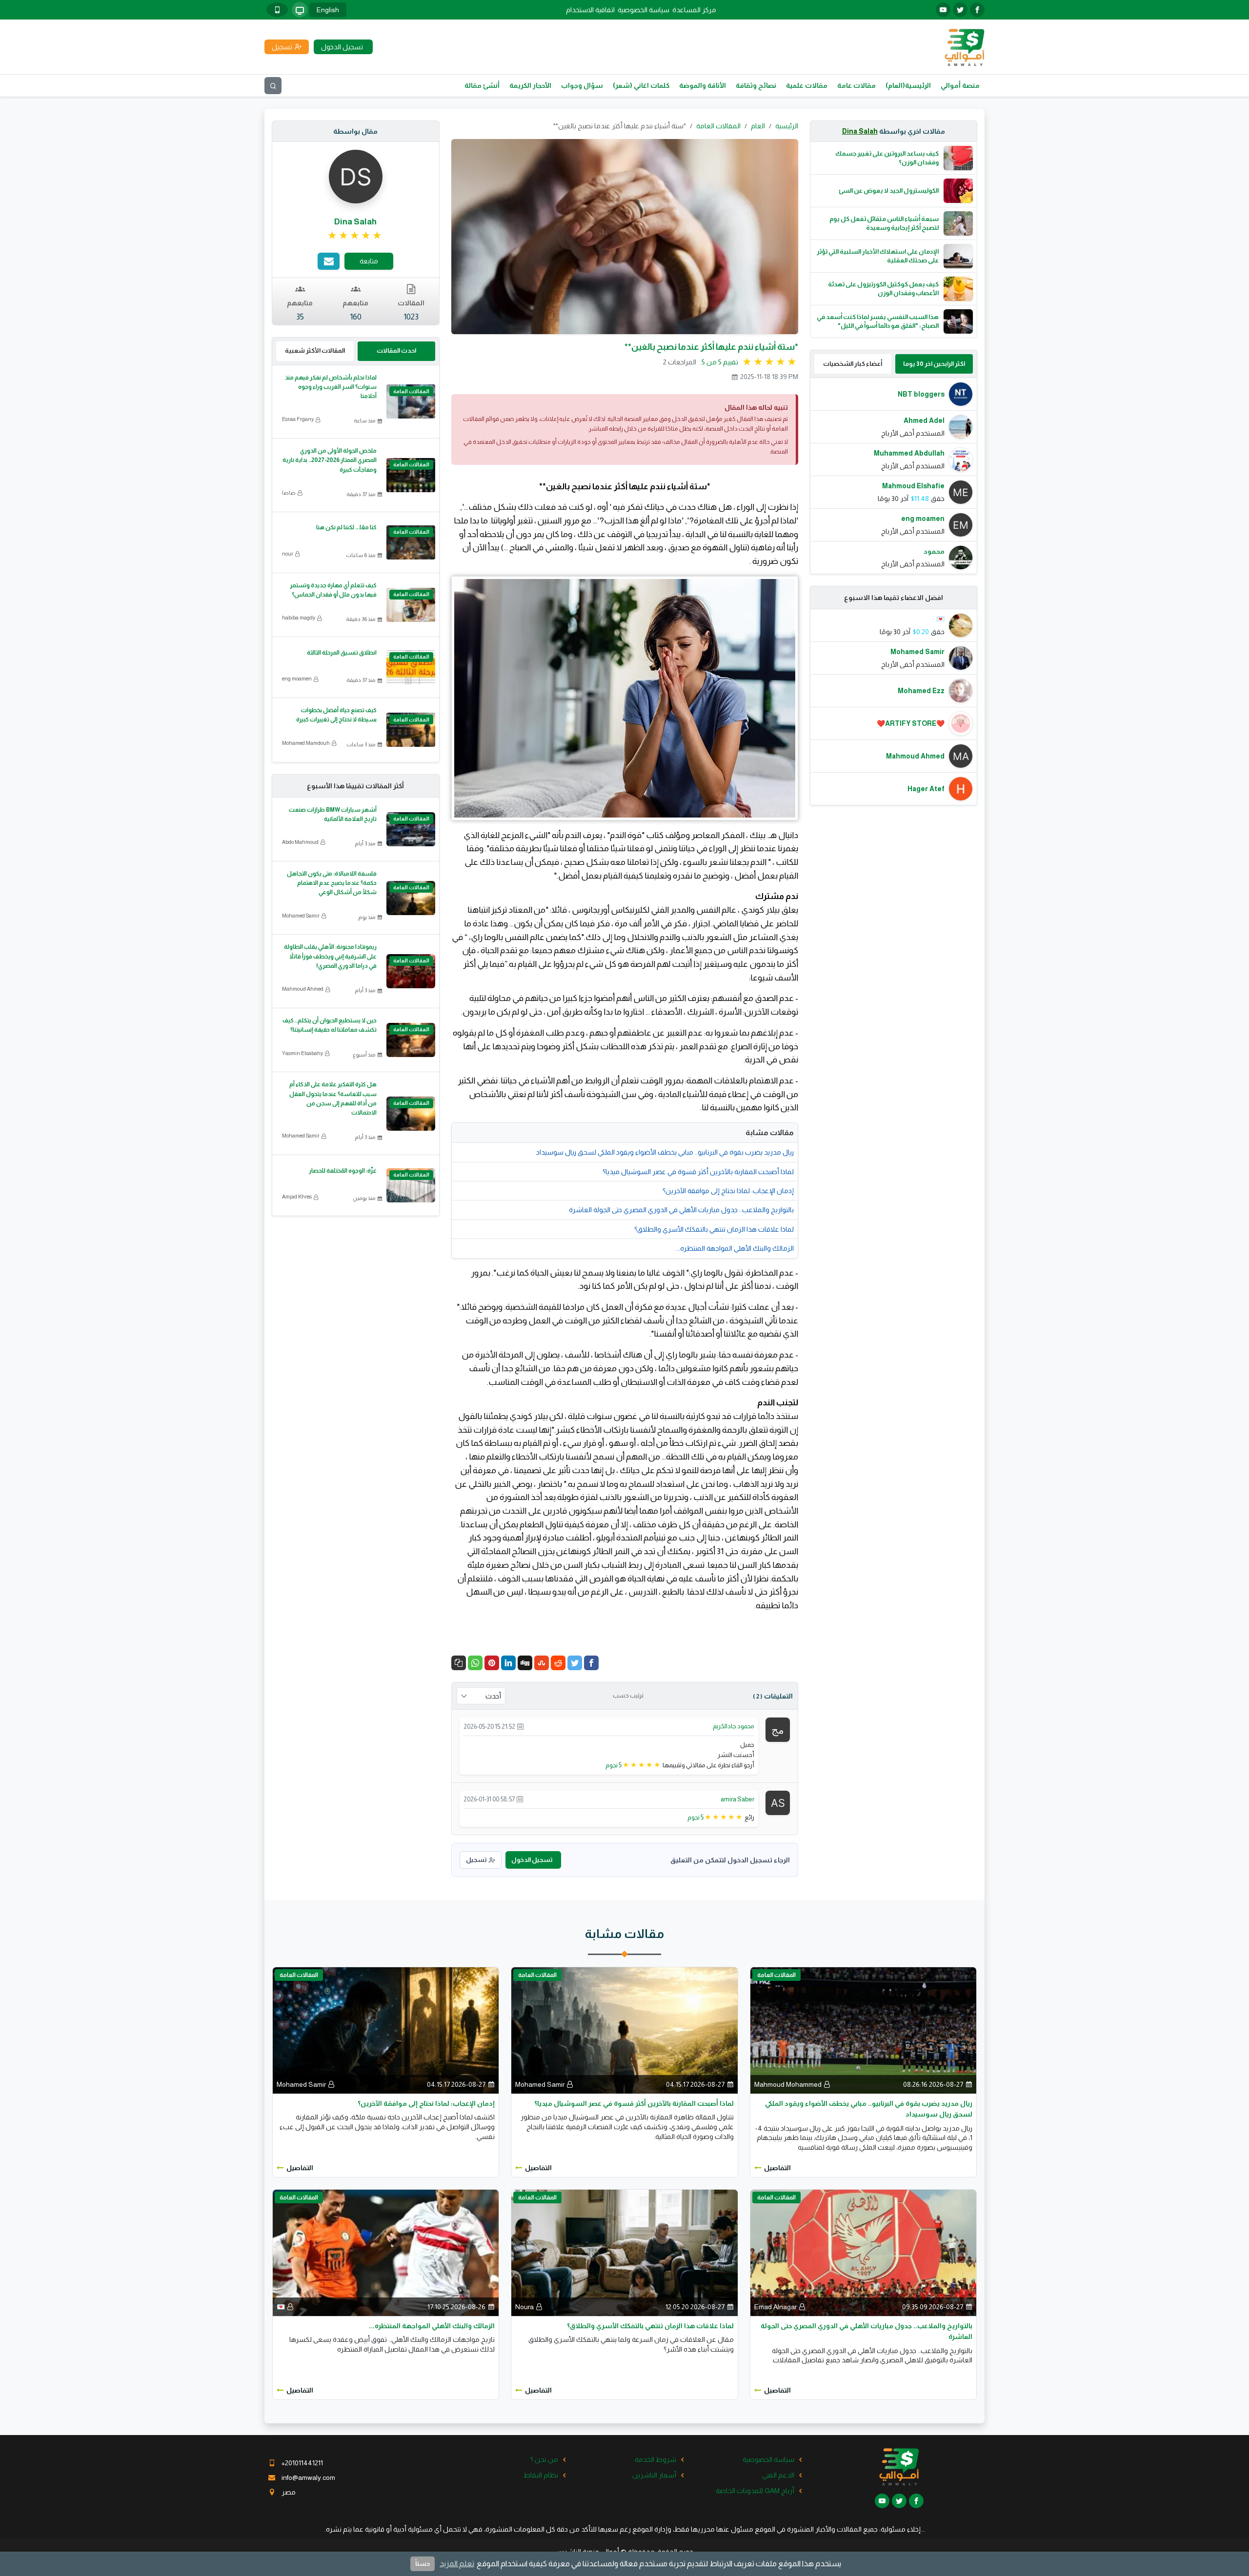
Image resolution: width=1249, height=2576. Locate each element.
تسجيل (476, 1860)
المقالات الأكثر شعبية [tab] (315, 350)
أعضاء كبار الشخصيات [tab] (853, 364)
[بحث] (273, 86)
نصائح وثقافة (756, 85)
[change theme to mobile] (277, 10)
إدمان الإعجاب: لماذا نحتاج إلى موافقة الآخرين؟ (728, 1191)
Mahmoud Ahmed (303, 989)
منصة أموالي (960, 85)
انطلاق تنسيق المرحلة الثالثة (342, 653)
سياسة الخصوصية (644, 10)
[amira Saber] (778, 1802)
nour (288, 554)
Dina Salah (860, 131)
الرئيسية (787, 126)
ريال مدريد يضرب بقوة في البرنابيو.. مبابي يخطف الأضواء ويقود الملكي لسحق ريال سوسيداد (665, 1152)
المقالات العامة (718, 126)
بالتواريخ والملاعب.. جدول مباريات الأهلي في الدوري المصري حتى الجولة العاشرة (681, 1210)
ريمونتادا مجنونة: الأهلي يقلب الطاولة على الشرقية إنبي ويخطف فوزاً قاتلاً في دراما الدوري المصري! (330, 956)
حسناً (423, 2564)
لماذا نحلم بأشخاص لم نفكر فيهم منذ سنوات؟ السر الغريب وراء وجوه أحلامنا (331, 387)
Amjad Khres (297, 1197)
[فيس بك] (977, 10)
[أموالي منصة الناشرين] (964, 46)
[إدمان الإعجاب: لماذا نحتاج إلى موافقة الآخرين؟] (386, 2030)
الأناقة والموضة (703, 85)
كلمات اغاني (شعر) (641, 85)
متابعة (369, 261)
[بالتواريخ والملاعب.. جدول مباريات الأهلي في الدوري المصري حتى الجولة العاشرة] (863, 2252)
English (328, 10)
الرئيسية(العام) (908, 85)
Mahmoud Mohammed (788, 2084)
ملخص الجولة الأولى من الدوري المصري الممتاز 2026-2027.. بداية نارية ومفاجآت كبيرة (330, 460)
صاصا (289, 493)
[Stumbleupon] (542, 1663)
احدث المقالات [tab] (396, 350)
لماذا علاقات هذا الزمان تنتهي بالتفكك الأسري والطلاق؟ (714, 1229)
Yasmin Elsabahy (302, 1053)
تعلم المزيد (457, 2564)
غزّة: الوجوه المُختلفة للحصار (343, 1171)
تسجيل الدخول (532, 1860)
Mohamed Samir (301, 916)
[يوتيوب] (943, 10)
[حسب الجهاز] (300, 10)
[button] (459, 1663)
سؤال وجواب (582, 85)
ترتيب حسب (628, 1696)
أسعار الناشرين (654, 2475)
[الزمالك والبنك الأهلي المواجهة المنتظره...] (386, 2252)
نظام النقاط (541, 2475)
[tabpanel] (894, 476)
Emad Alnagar (776, 2307)
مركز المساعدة (694, 10)
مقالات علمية (807, 85)
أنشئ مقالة (482, 85)
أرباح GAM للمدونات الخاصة (755, 2491)
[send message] (329, 261)
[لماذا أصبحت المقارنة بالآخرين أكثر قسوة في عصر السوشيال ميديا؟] (624, 2030)
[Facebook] (591, 1663)
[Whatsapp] (475, 1663)
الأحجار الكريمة (530, 85)
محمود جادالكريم (734, 1726)
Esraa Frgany (298, 419)
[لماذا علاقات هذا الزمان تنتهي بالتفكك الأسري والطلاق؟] (624, 2252)
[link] (355, 236)
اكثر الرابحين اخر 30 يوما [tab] (934, 364)
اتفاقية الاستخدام (590, 10)
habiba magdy (299, 618)
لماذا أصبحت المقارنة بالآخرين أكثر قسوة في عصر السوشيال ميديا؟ (698, 1172)
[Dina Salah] (356, 176)
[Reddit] (558, 1663)
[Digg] (525, 1663)
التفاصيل (777, 2168)
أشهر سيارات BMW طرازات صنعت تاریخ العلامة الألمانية (333, 814)
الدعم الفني (778, 2475)
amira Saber (737, 1799)
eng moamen (297, 679)
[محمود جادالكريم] (778, 1729)
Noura (524, 2307)
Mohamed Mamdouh (306, 743)
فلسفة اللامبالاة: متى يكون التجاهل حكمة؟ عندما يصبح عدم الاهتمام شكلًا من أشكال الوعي (332, 883)
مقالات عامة (856, 85)
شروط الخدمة (655, 2459)
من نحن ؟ (544, 2459)
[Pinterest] (492, 1663)
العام (758, 126)
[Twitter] (575, 1663)
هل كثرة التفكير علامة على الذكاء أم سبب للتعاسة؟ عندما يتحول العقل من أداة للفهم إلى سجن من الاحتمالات (333, 1098)
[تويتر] (960, 10)
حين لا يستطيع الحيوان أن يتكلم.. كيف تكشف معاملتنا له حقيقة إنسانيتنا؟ (330, 1025)
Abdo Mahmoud (300, 842)
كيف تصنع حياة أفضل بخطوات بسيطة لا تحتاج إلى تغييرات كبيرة (336, 715)
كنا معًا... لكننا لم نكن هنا (346, 527)
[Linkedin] (508, 1663)
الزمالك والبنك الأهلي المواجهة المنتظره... (735, 1248)
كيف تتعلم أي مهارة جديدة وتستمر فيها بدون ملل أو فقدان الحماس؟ (333, 590)
